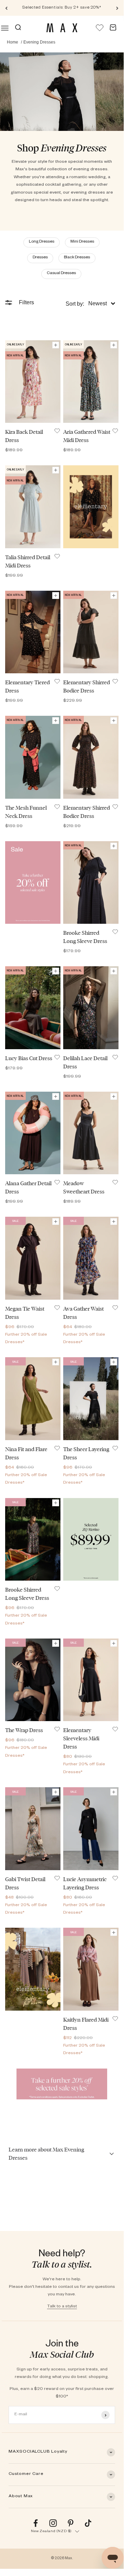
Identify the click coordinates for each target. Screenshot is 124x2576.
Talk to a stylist (62, 2307)
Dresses (40, 258)
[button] (90, 304)
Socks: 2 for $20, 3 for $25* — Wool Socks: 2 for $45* (62, 8)
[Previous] (6, 8)
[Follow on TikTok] (88, 2523)
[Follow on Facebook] (36, 2523)
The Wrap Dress (24, 1730)
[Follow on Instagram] (53, 2523)
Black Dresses (77, 258)
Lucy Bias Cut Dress (29, 1058)
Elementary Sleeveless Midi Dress (81, 1738)
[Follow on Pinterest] (71, 2523)
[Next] (117, 8)
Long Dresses (42, 242)
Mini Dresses (82, 242)
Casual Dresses (61, 274)
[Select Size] (56, 345)
